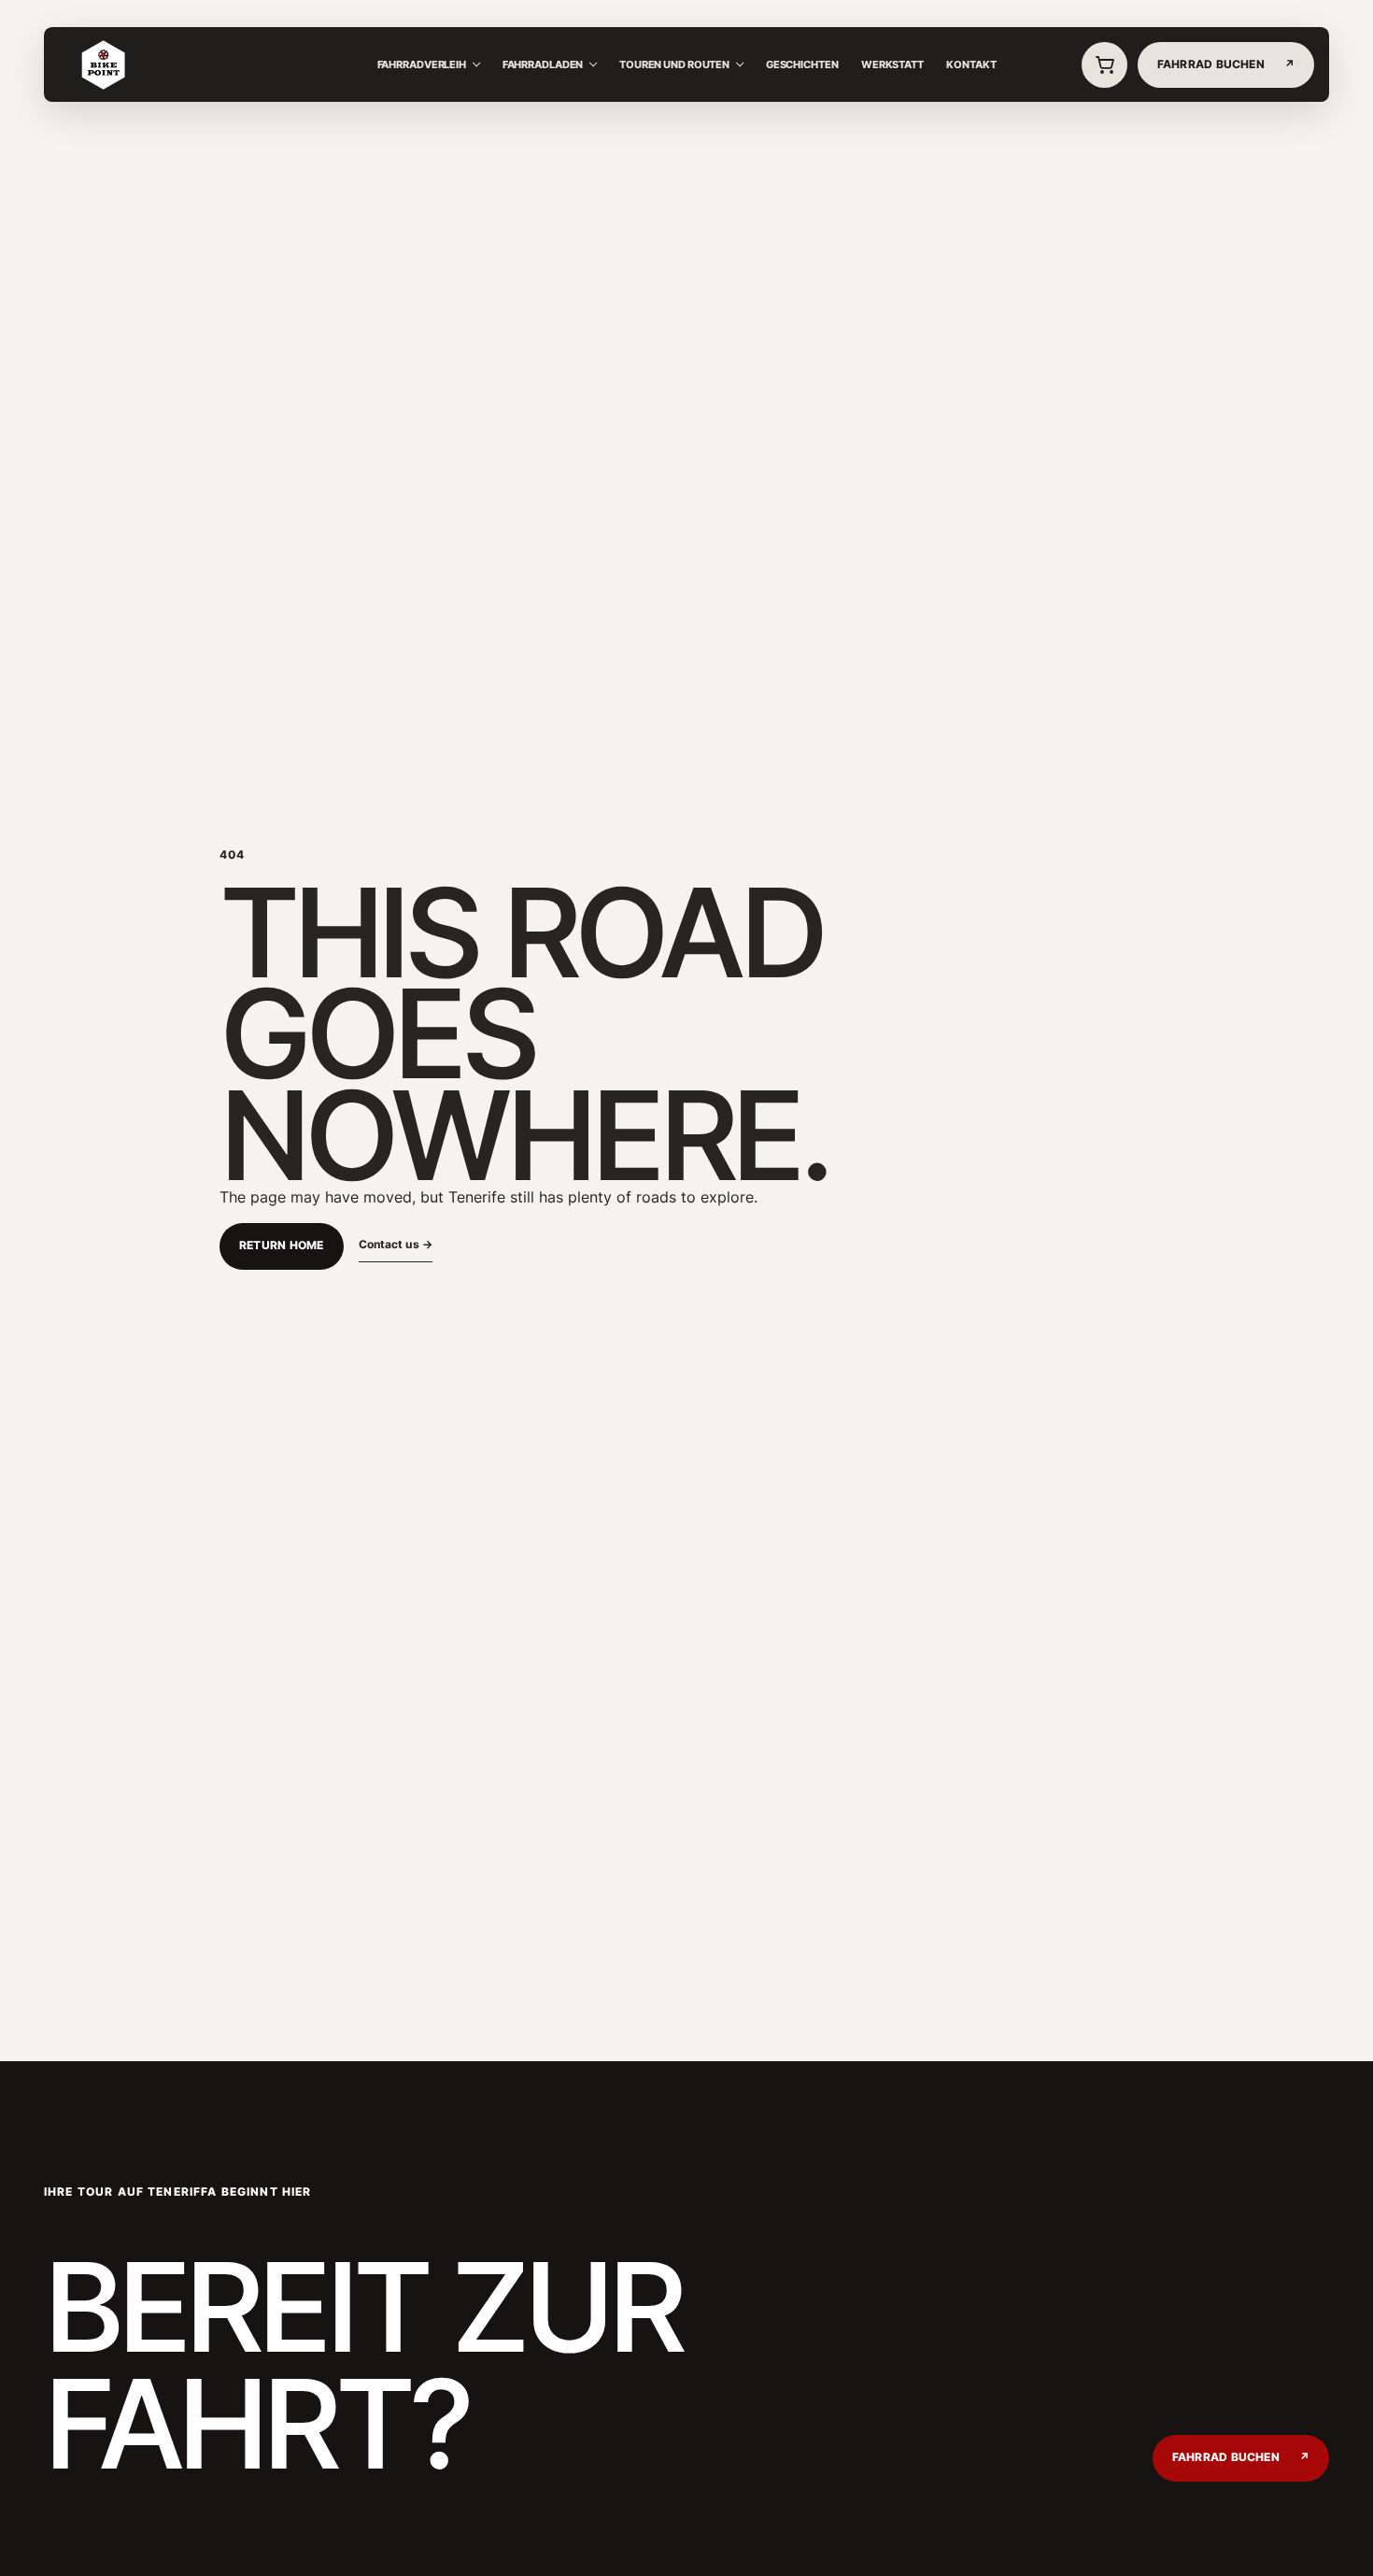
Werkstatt (892, 64)
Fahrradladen (543, 64)
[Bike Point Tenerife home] (103, 65)
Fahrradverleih (422, 64)
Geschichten (802, 64)
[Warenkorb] (1105, 65)
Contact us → (396, 1244)
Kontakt (971, 64)
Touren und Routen (674, 64)
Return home (282, 1245)
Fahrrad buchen (1241, 2457)
